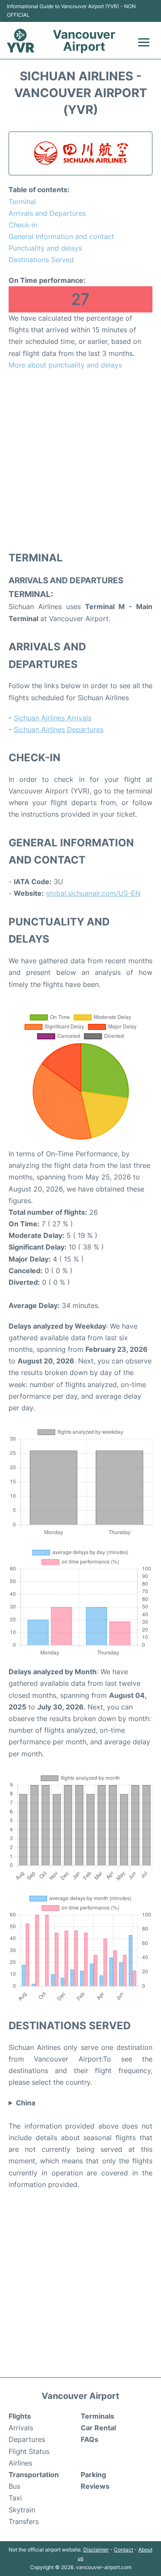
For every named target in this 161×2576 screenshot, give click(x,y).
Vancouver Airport (84, 40)
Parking (93, 2475)
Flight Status (29, 2451)
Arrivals (21, 2428)
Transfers (24, 2521)
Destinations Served (41, 260)
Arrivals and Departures (47, 213)
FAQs (90, 2439)
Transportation (34, 2475)
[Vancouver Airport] (21, 41)
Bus (14, 2486)
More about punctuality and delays (65, 365)
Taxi (15, 2498)
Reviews (95, 2486)
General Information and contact (61, 236)
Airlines (20, 2463)
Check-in (23, 225)
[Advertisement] (80, 460)
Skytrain (22, 2510)
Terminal (22, 202)
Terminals (97, 2416)
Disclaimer (96, 2550)
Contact (123, 2550)
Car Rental (98, 2428)
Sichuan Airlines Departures (59, 729)
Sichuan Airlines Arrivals (53, 718)
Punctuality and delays (45, 248)
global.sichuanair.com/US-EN (93, 893)
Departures (27, 2439)
